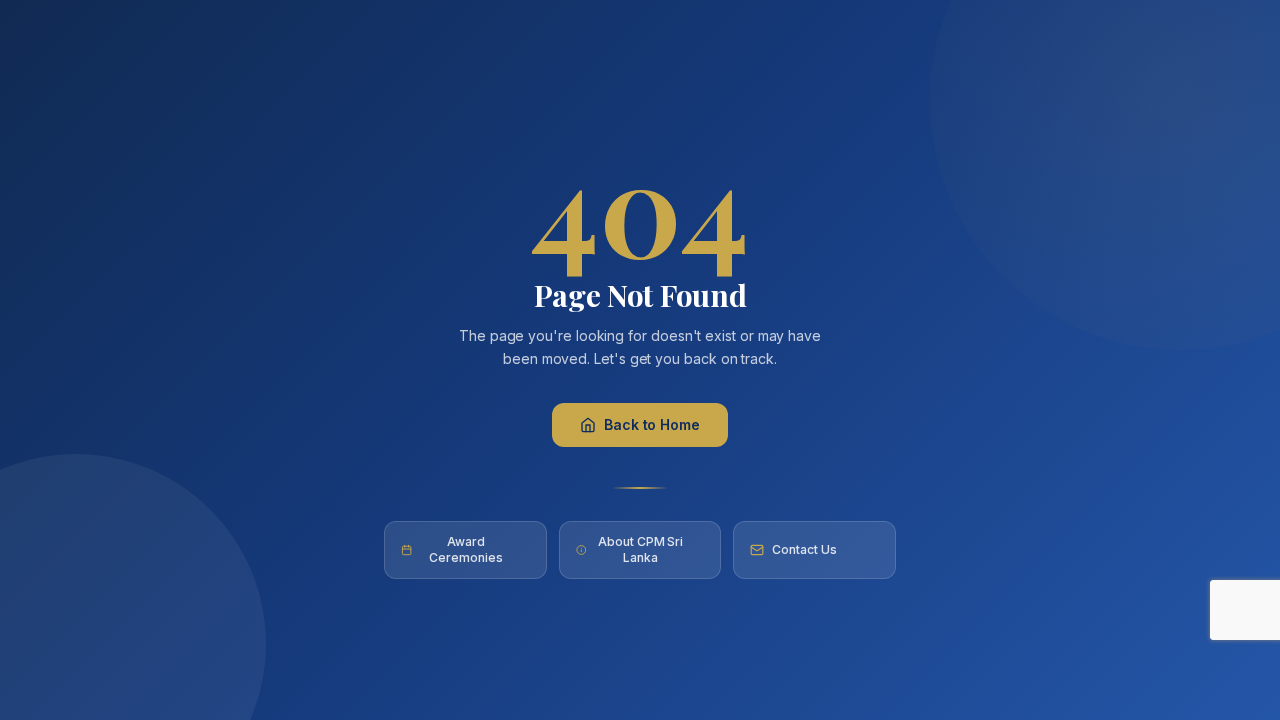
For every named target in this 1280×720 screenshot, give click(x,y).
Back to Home (652, 424)
